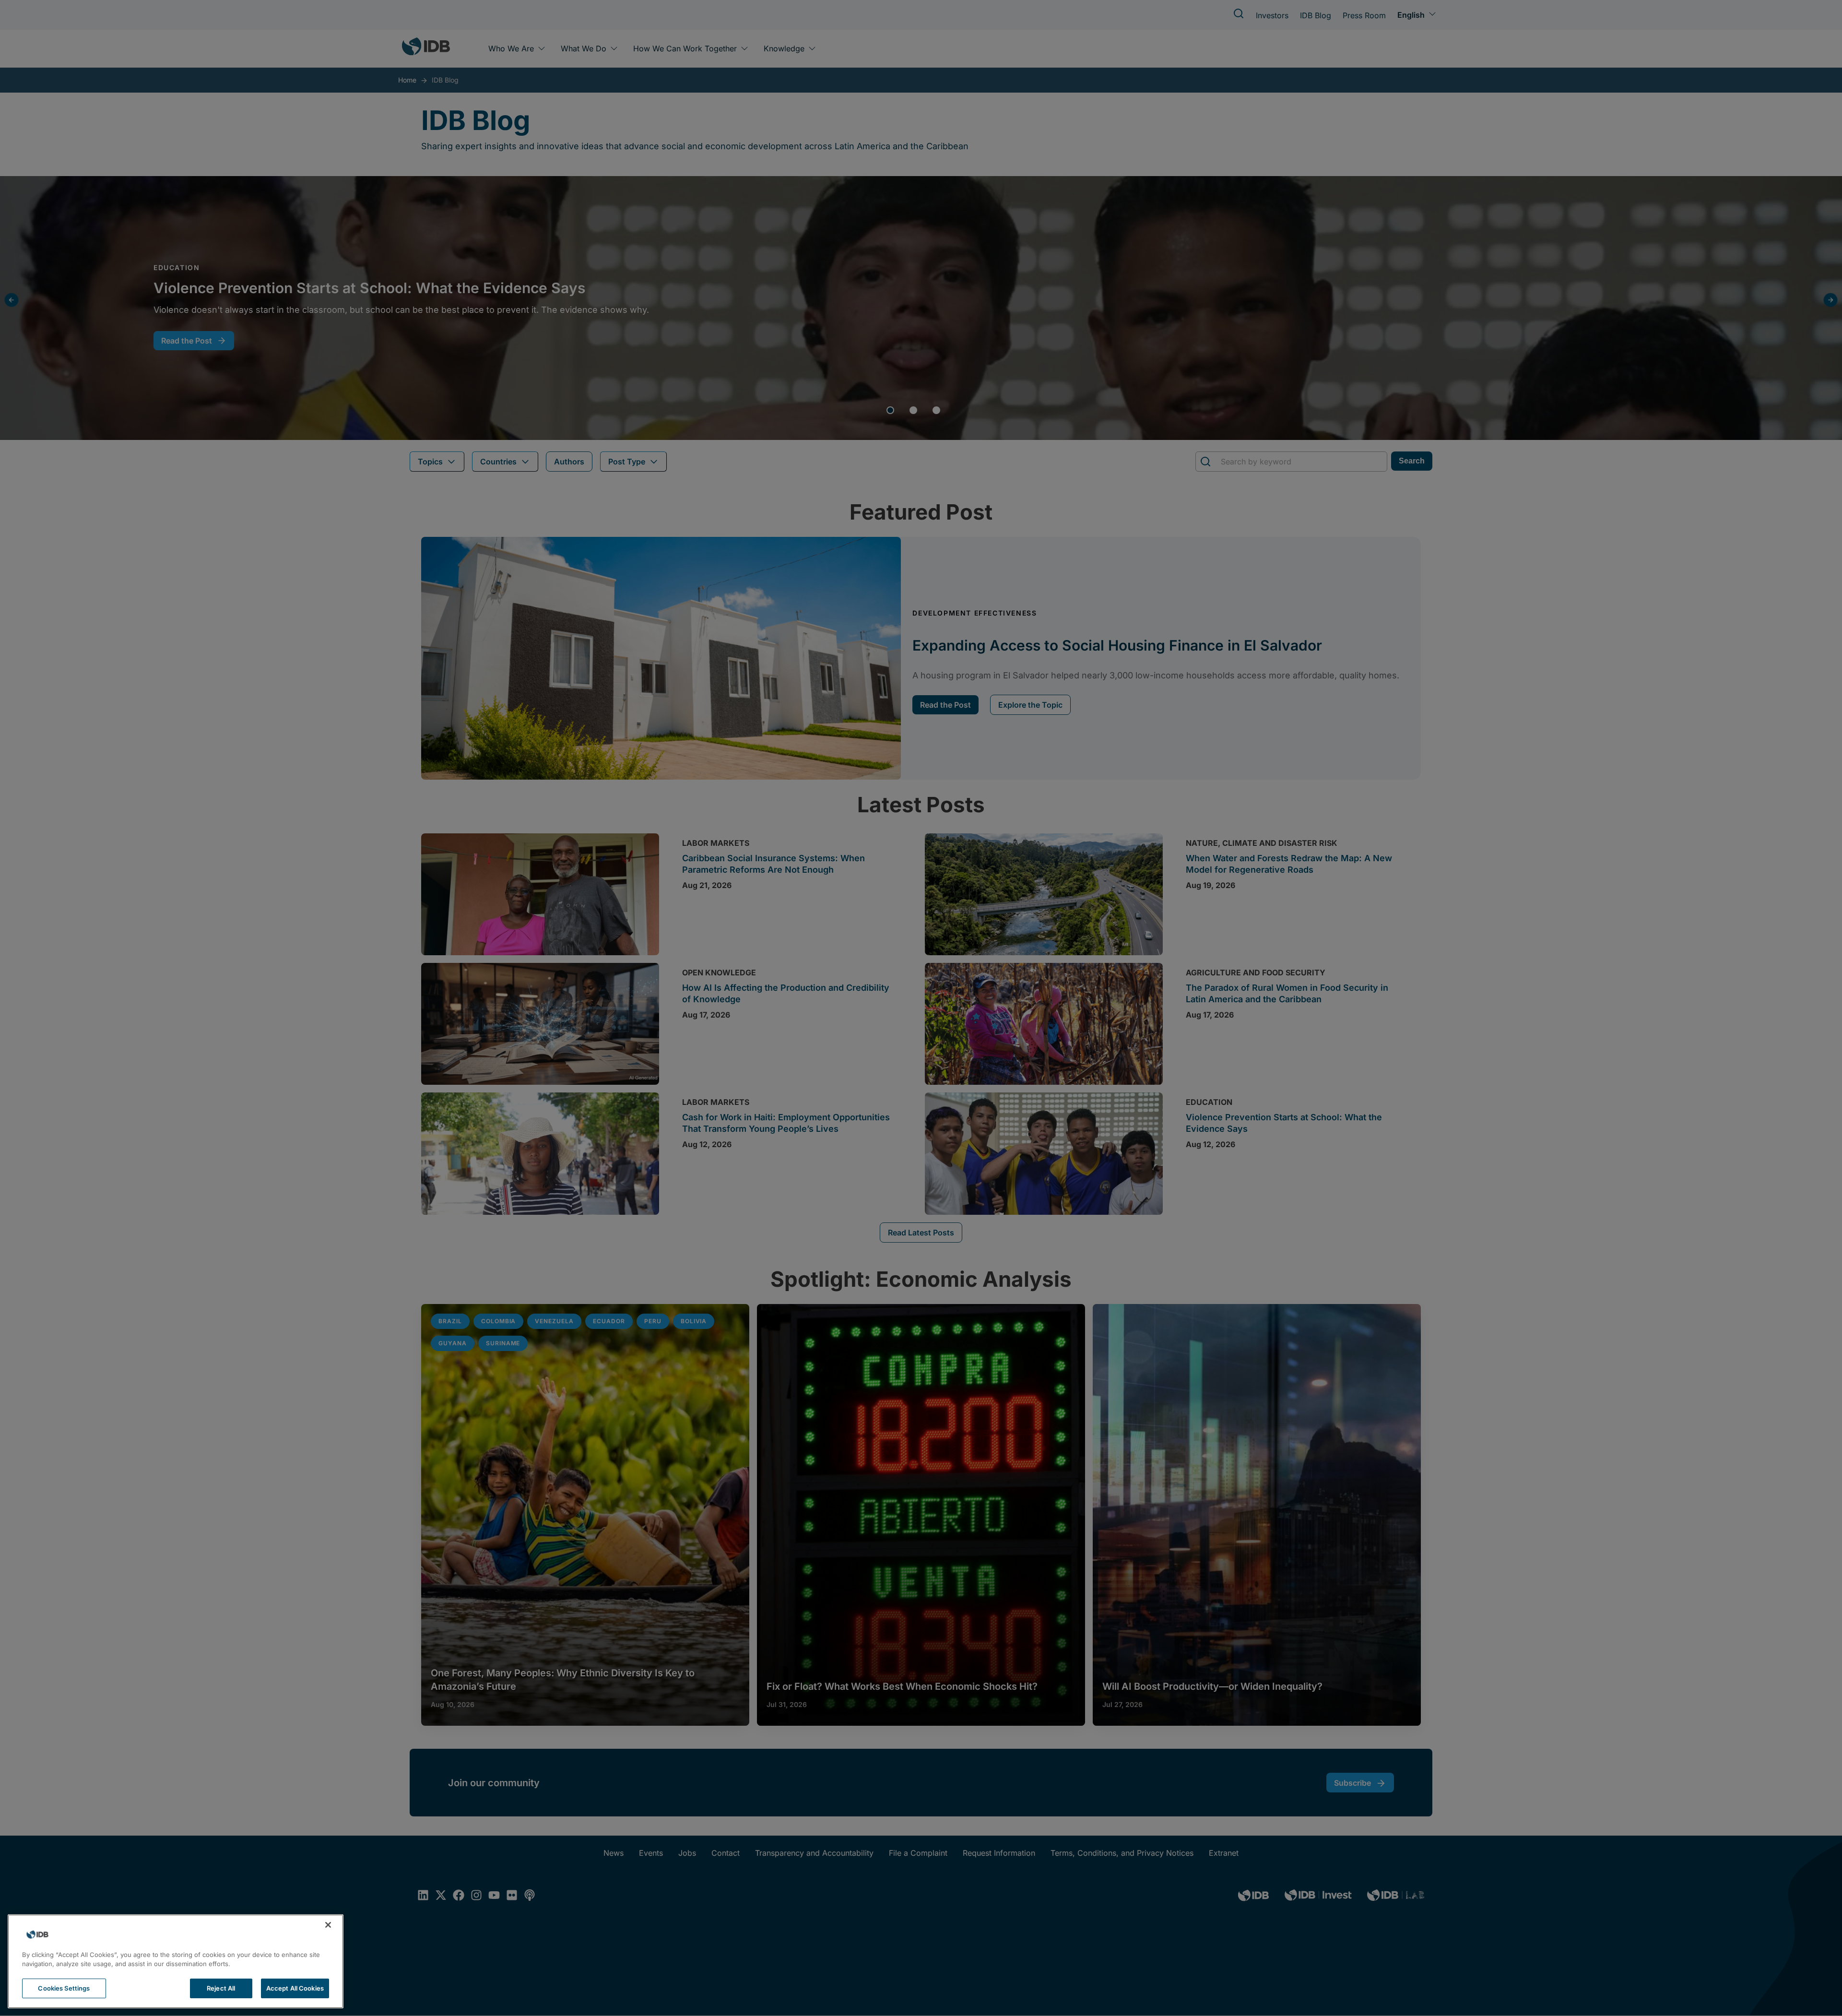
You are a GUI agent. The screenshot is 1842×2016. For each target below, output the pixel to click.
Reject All (221, 1988)
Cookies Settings (64, 1988)
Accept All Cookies (295, 1988)
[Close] (328, 1925)
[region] (176, 1961)
